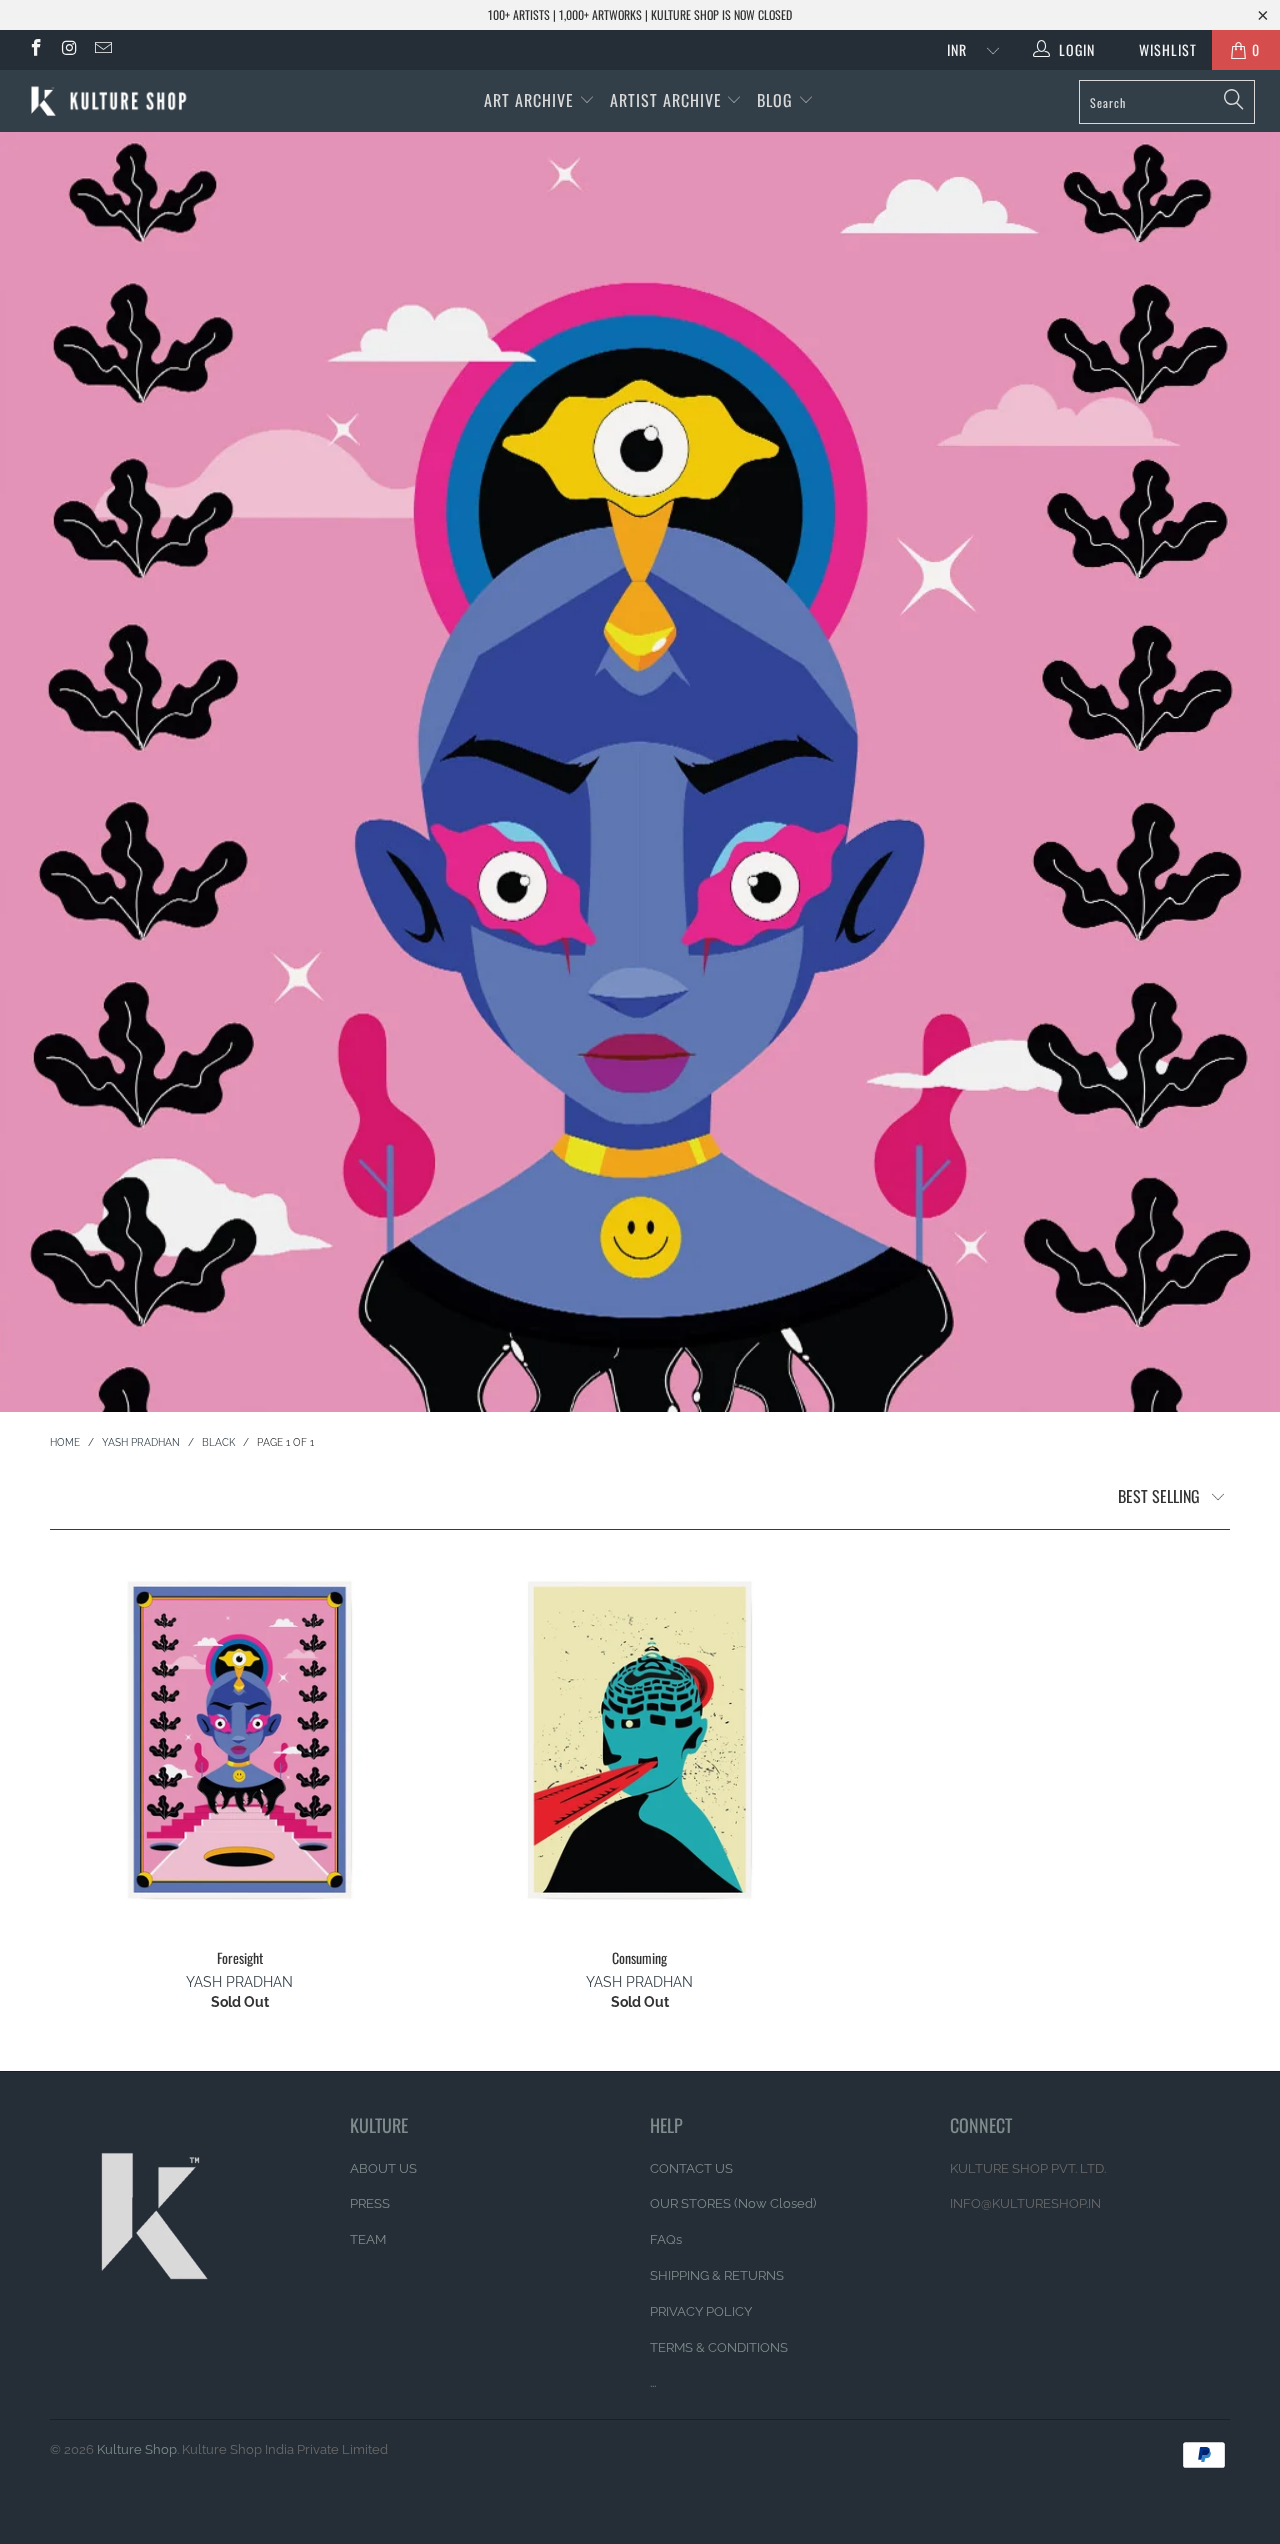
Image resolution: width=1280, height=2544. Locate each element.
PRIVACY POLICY (701, 2311)
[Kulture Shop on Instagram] (69, 50)
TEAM (368, 2239)
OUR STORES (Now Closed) (733, 2203)
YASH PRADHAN (239, 1982)
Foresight (240, 1740)
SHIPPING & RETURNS (717, 2275)
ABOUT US (383, 2168)
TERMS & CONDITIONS (719, 2347)
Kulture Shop (137, 2449)
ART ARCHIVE (529, 100)
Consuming (640, 1740)
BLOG (777, 100)
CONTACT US (691, 2168)
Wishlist (1160, 49)
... (653, 2382)
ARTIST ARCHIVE (666, 100)
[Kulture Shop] (112, 101)
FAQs (666, 2239)
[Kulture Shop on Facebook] (35, 50)
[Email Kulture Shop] (102, 50)
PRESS (370, 2203)
